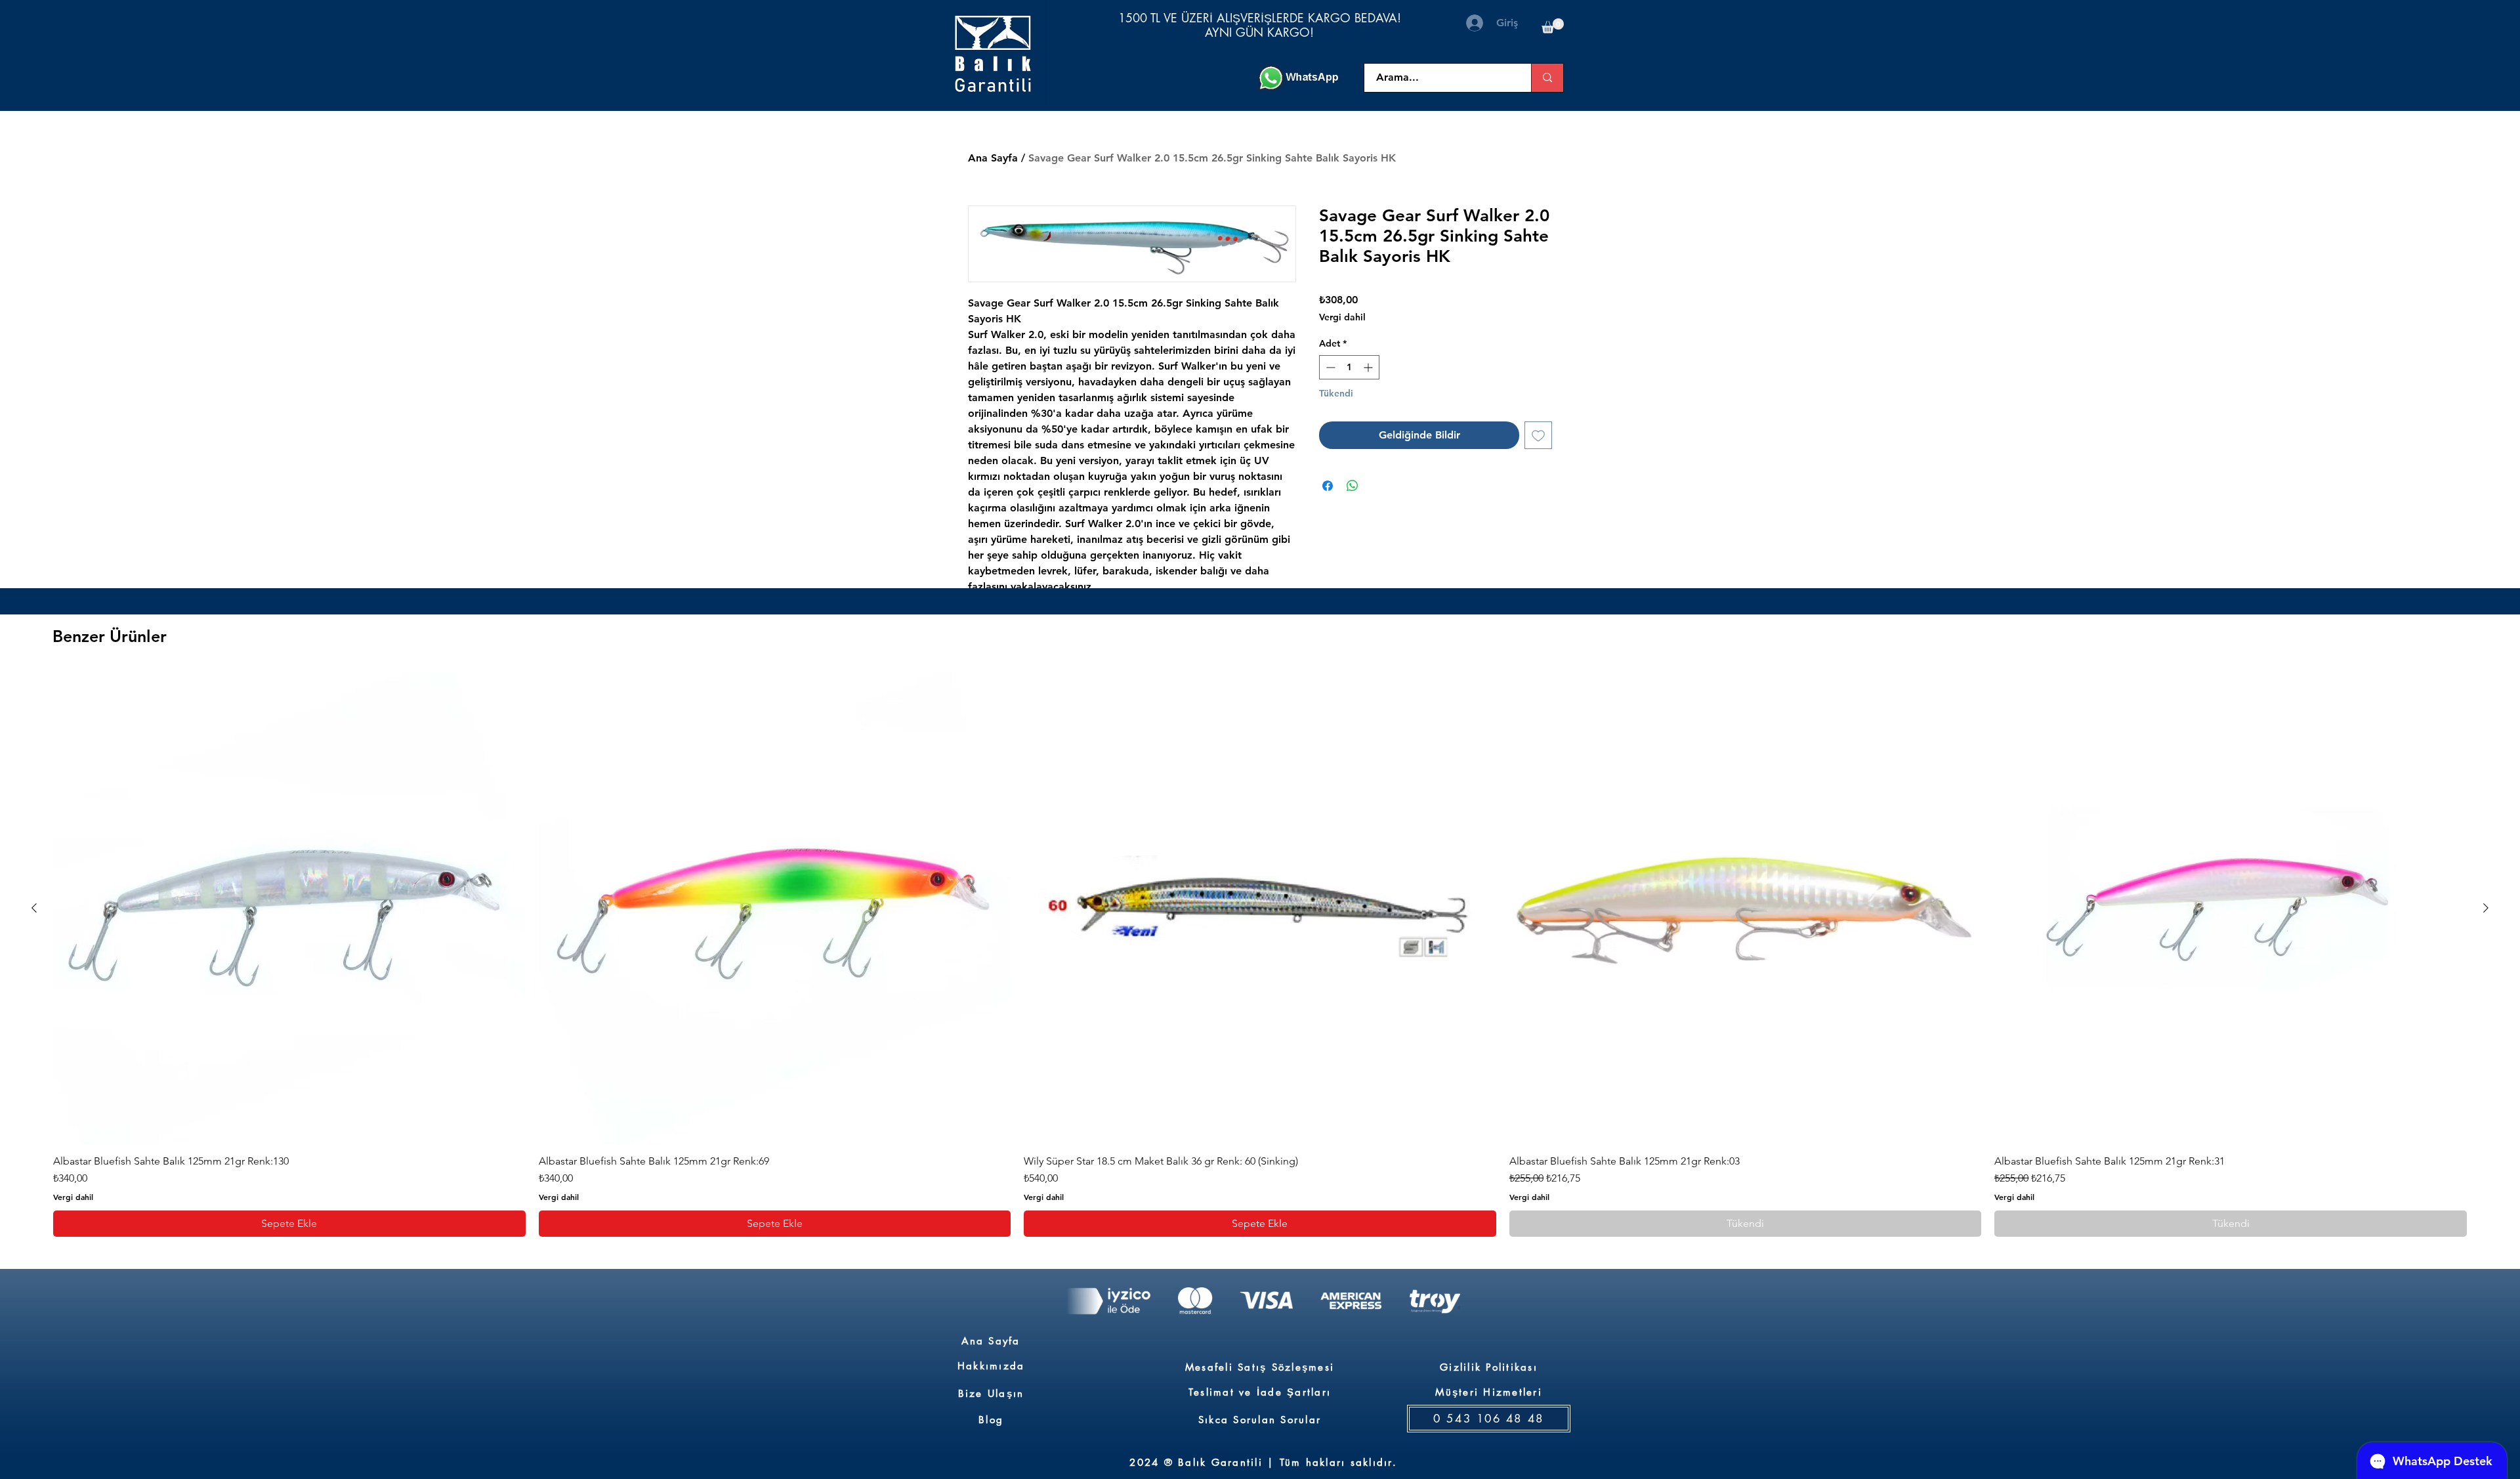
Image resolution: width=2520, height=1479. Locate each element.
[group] (1260, 954)
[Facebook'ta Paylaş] (1328, 486)
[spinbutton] (1349, 367)
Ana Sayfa (993, 158)
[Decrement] (1329, 367)
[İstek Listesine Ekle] (1538, 435)
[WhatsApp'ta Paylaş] (1353, 486)
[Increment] (1369, 367)
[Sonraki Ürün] (2486, 908)
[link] (1553, 26)
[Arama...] (1547, 78)
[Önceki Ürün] (34, 908)
